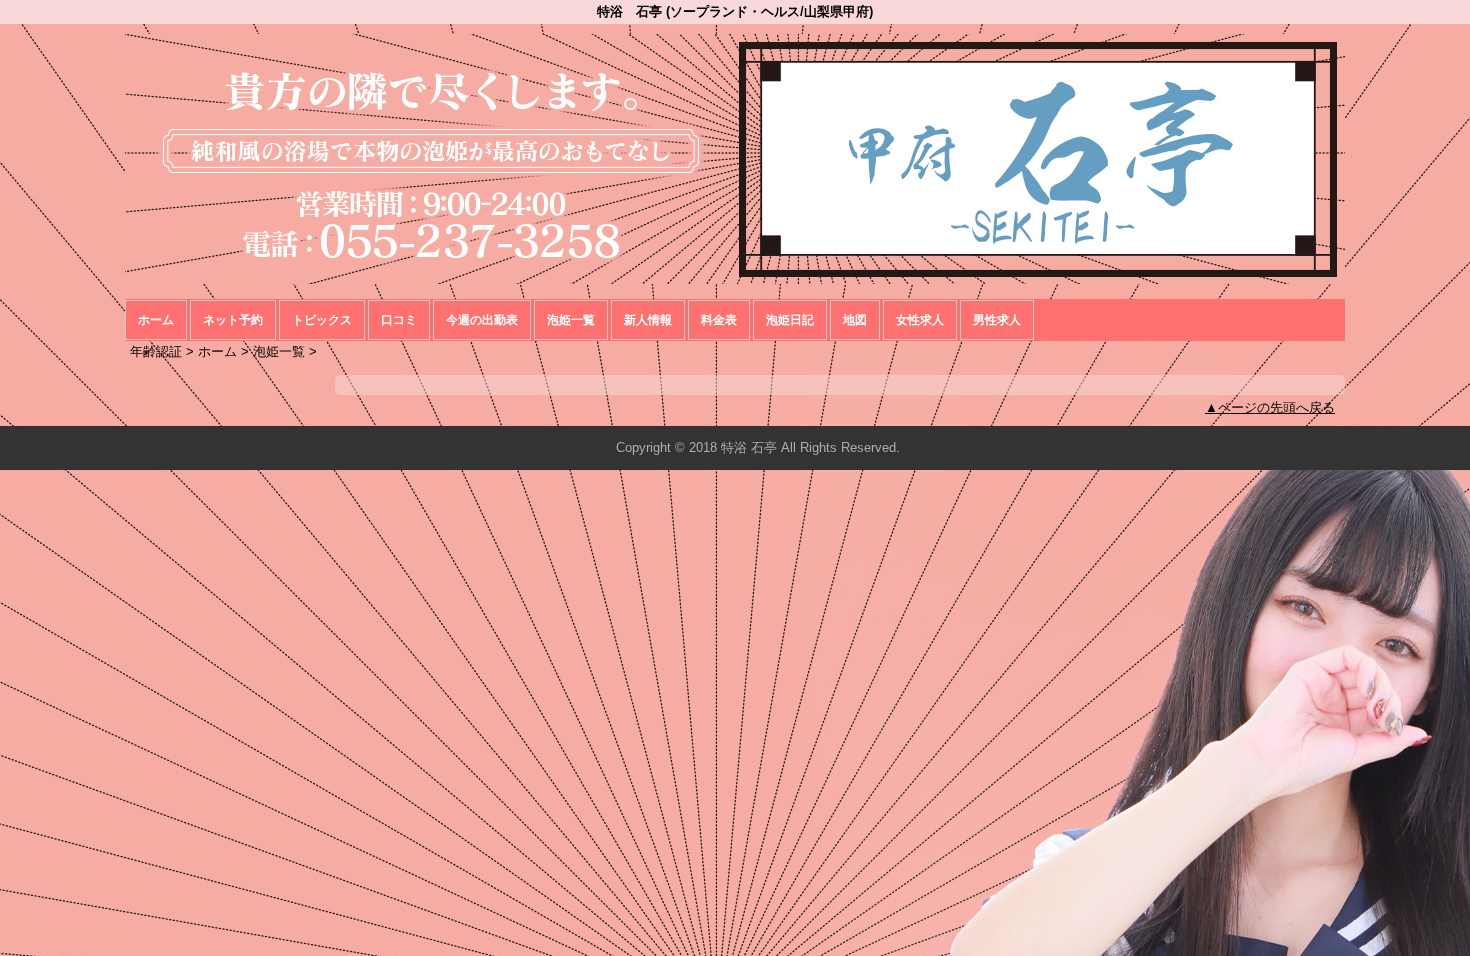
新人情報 (648, 320)
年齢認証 (156, 351)
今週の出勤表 (482, 320)
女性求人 (920, 320)
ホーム (156, 320)
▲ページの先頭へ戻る (1270, 407)
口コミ (399, 320)
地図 (855, 320)
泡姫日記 (790, 320)
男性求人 (997, 320)
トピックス (322, 320)
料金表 (719, 320)
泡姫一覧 (571, 320)
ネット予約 (233, 320)
